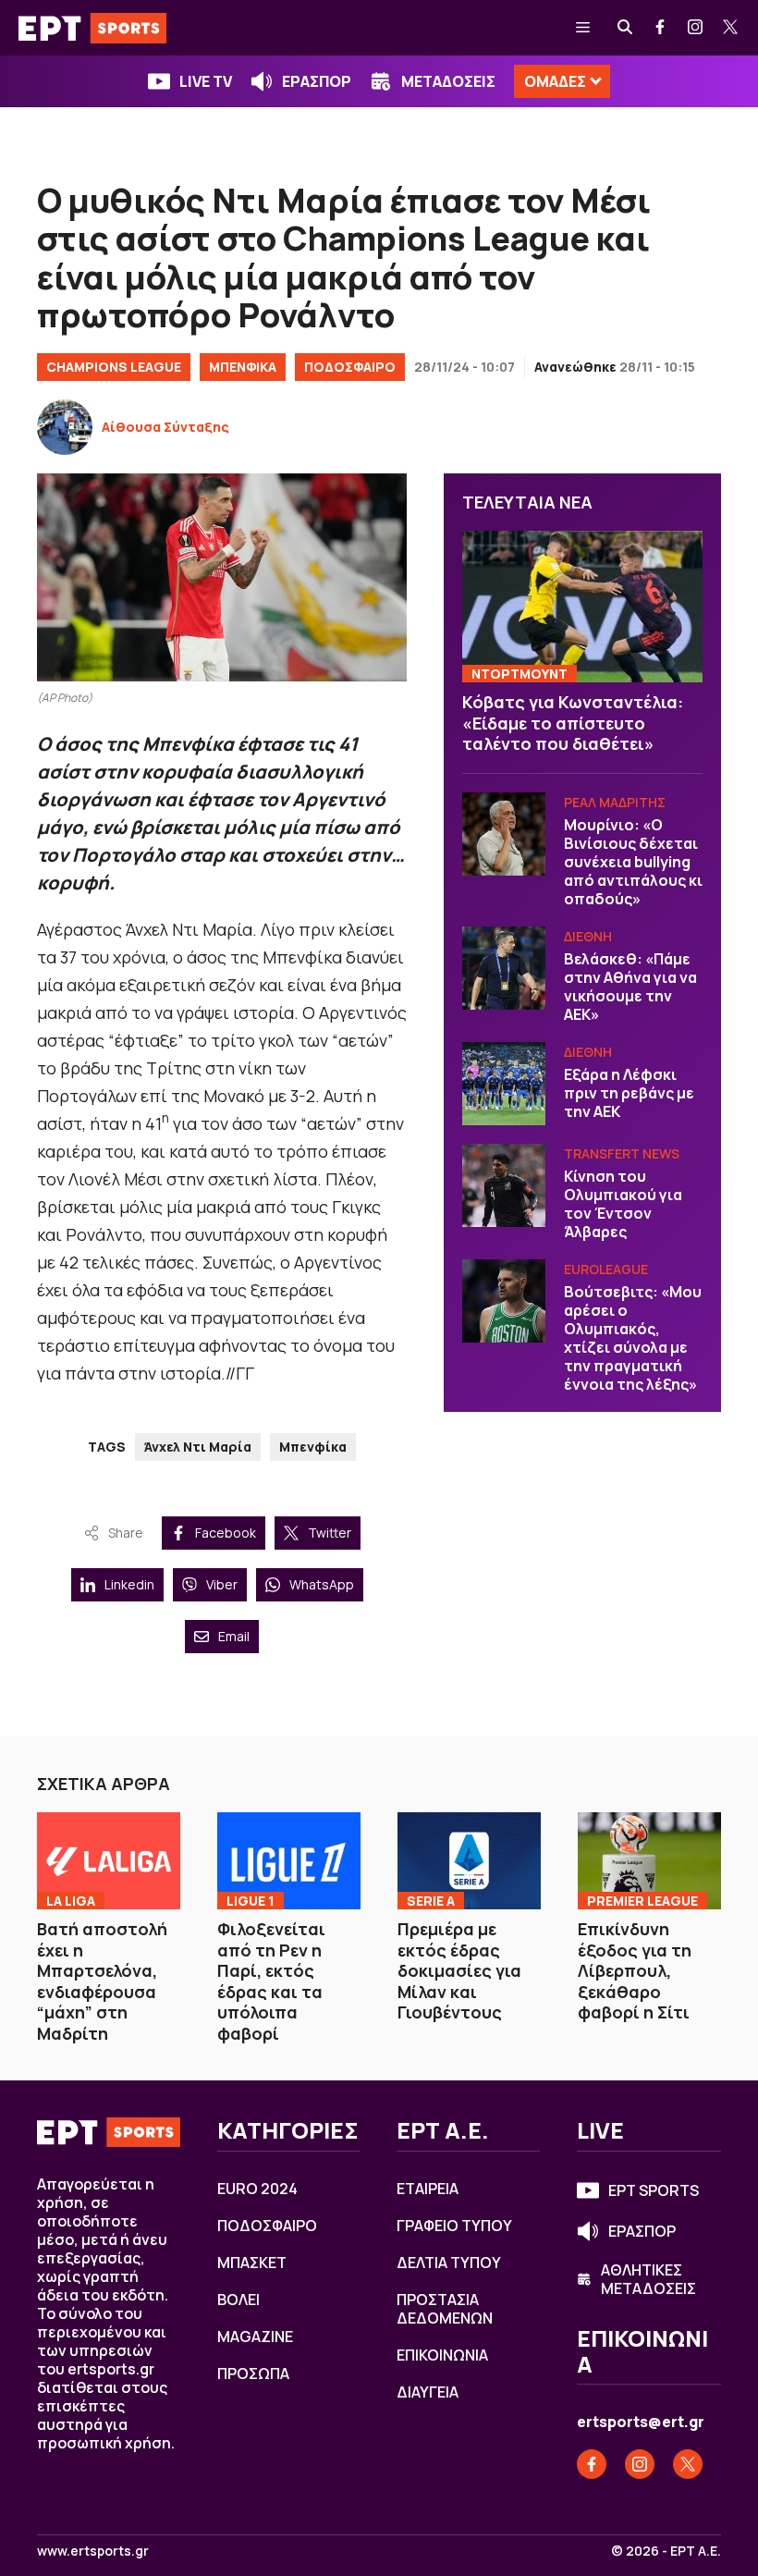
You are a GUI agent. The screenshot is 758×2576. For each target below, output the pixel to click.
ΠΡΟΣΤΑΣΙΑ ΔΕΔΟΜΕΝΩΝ (445, 2309)
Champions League (114, 367)
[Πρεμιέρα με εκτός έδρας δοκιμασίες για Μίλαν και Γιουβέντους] (469, 1861)
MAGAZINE (255, 2337)
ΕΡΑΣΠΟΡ (317, 81)
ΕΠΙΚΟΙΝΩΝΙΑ (442, 2355)
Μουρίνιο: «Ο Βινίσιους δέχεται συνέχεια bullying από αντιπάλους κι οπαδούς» (633, 862)
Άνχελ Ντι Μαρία (198, 1447)
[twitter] (731, 28)
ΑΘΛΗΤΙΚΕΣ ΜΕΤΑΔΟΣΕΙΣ (648, 2279)
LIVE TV (206, 81)
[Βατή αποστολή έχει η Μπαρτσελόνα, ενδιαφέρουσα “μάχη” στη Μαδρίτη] (109, 1861)
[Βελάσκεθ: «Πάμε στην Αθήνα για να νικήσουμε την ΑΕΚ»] (504, 968)
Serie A (431, 1901)
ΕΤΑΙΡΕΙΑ (428, 2189)
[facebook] (661, 28)
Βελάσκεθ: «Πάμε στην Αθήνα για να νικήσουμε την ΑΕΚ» (630, 987)
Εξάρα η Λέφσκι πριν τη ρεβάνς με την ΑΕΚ (629, 1093)
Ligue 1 (251, 1901)
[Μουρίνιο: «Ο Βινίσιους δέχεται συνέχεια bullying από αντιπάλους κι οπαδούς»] (504, 834)
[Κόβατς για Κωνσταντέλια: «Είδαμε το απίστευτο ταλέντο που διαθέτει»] (582, 607)
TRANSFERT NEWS (622, 1153)
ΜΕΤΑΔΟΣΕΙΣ (448, 81)
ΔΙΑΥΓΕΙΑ (428, 2392)
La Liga (71, 1901)
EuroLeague (606, 1269)
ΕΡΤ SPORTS (654, 2190)
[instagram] (696, 28)
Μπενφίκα (313, 1447)
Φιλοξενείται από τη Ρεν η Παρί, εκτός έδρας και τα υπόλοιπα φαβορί (271, 1981)
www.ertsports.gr (93, 2551)
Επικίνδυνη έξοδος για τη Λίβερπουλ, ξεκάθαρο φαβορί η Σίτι (635, 1970)
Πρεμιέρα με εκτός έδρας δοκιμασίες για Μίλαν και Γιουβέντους (459, 1970)
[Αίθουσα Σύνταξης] (65, 427)
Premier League (642, 1901)
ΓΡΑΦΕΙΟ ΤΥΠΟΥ (454, 2226)
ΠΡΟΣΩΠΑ (253, 2374)
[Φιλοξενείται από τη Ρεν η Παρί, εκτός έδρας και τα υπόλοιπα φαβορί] (289, 1861)
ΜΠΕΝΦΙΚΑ (243, 367)
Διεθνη (588, 936)
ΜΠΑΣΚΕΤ (252, 2263)
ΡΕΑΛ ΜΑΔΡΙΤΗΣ (615, 802)
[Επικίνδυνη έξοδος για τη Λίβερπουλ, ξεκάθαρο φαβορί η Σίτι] (649, 1861)
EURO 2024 (257, 2189)
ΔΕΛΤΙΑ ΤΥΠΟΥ (449, 2263)
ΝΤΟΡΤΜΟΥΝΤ (520, 674)
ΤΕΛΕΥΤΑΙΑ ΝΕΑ (527, 502)
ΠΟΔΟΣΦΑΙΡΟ (350, 367)
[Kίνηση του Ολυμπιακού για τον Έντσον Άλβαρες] (504, 1185)
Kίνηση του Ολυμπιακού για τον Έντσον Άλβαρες (623, 1204)
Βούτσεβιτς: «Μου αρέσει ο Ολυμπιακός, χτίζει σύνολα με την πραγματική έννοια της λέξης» (633, 1338)
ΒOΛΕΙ (238, 2300)
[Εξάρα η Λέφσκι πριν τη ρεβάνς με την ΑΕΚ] (504, 1084)
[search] (626, 28)
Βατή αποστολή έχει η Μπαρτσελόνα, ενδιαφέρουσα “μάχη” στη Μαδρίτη (102, 1981)
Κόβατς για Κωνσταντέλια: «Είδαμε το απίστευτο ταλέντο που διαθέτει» (573, 723)
